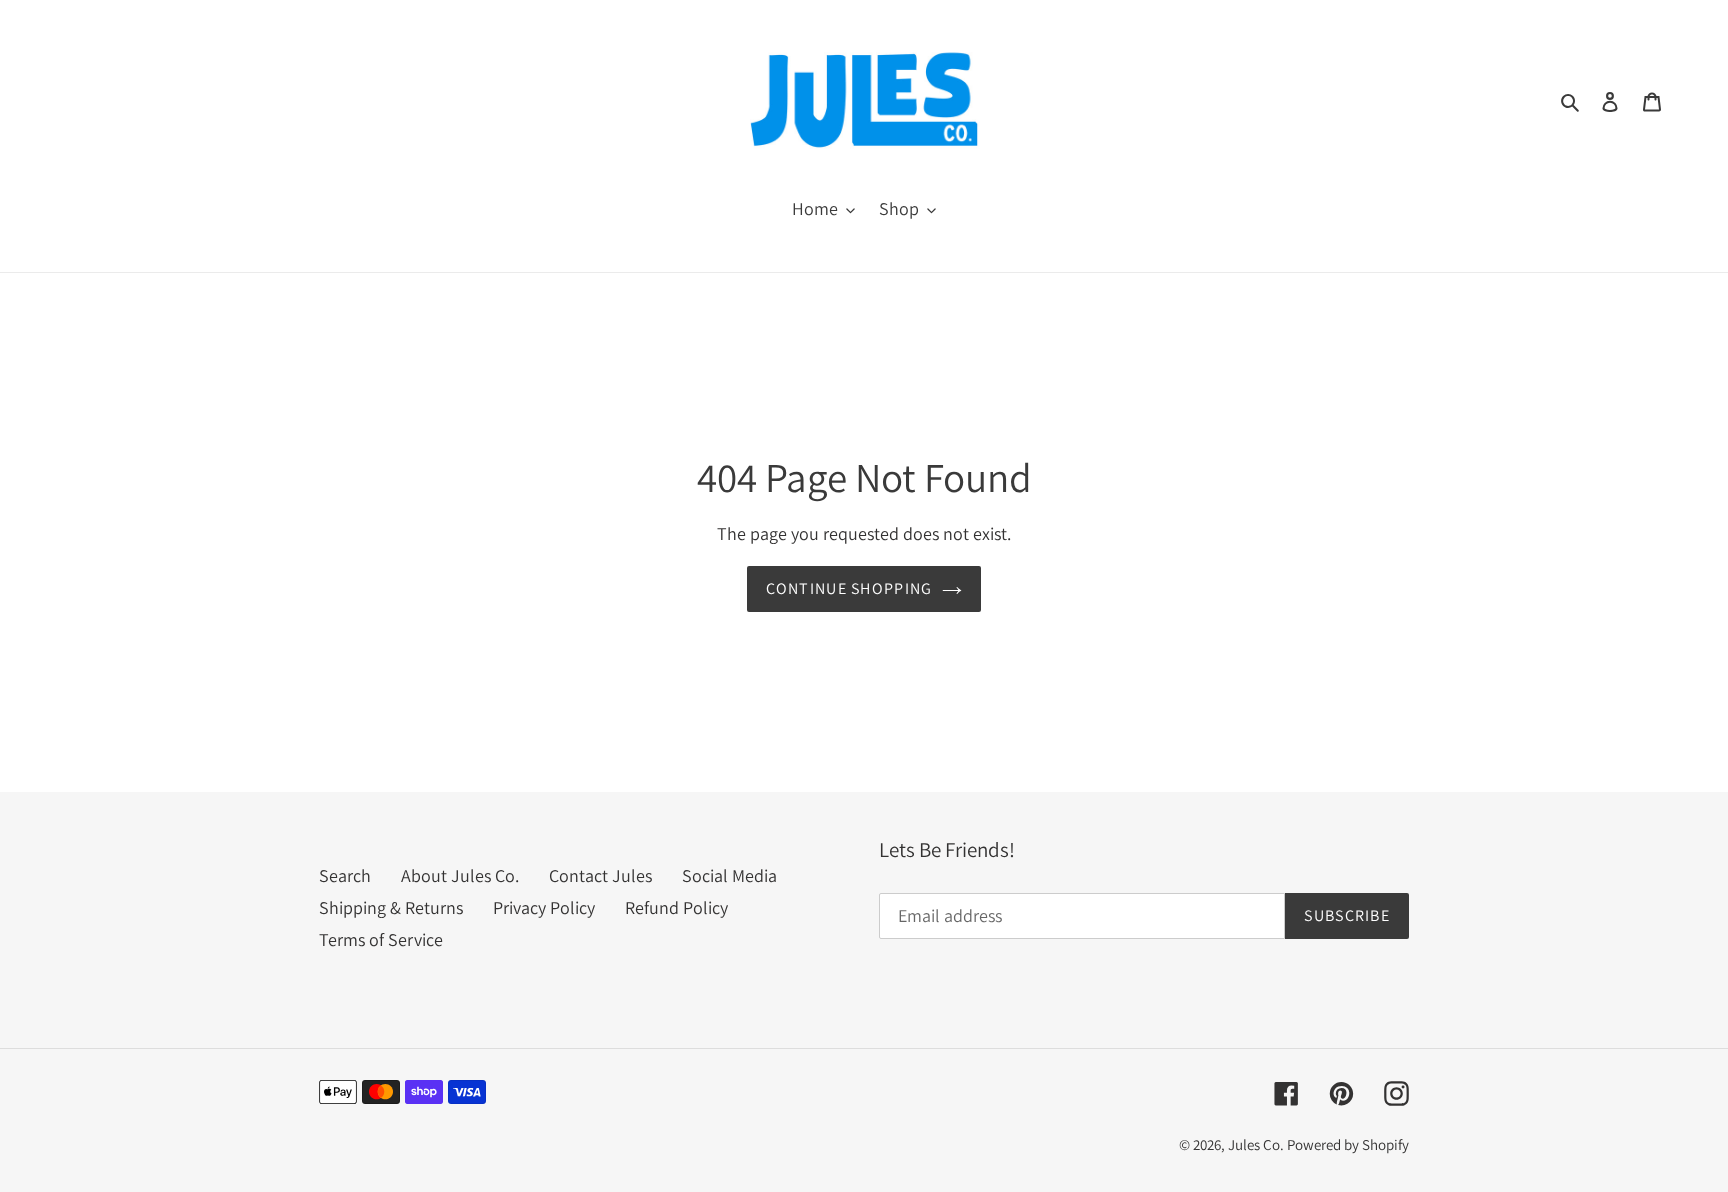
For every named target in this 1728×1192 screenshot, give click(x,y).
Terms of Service (381, 939)
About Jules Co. (460, 875)
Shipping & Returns (391, 907)
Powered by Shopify (1348, 1144)
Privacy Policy (544, 907)
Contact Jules (600, 875)
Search (345, 875)
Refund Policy (676, 907)
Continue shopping (849, 588)
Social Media (729, 875)
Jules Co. (1257, 1144)
